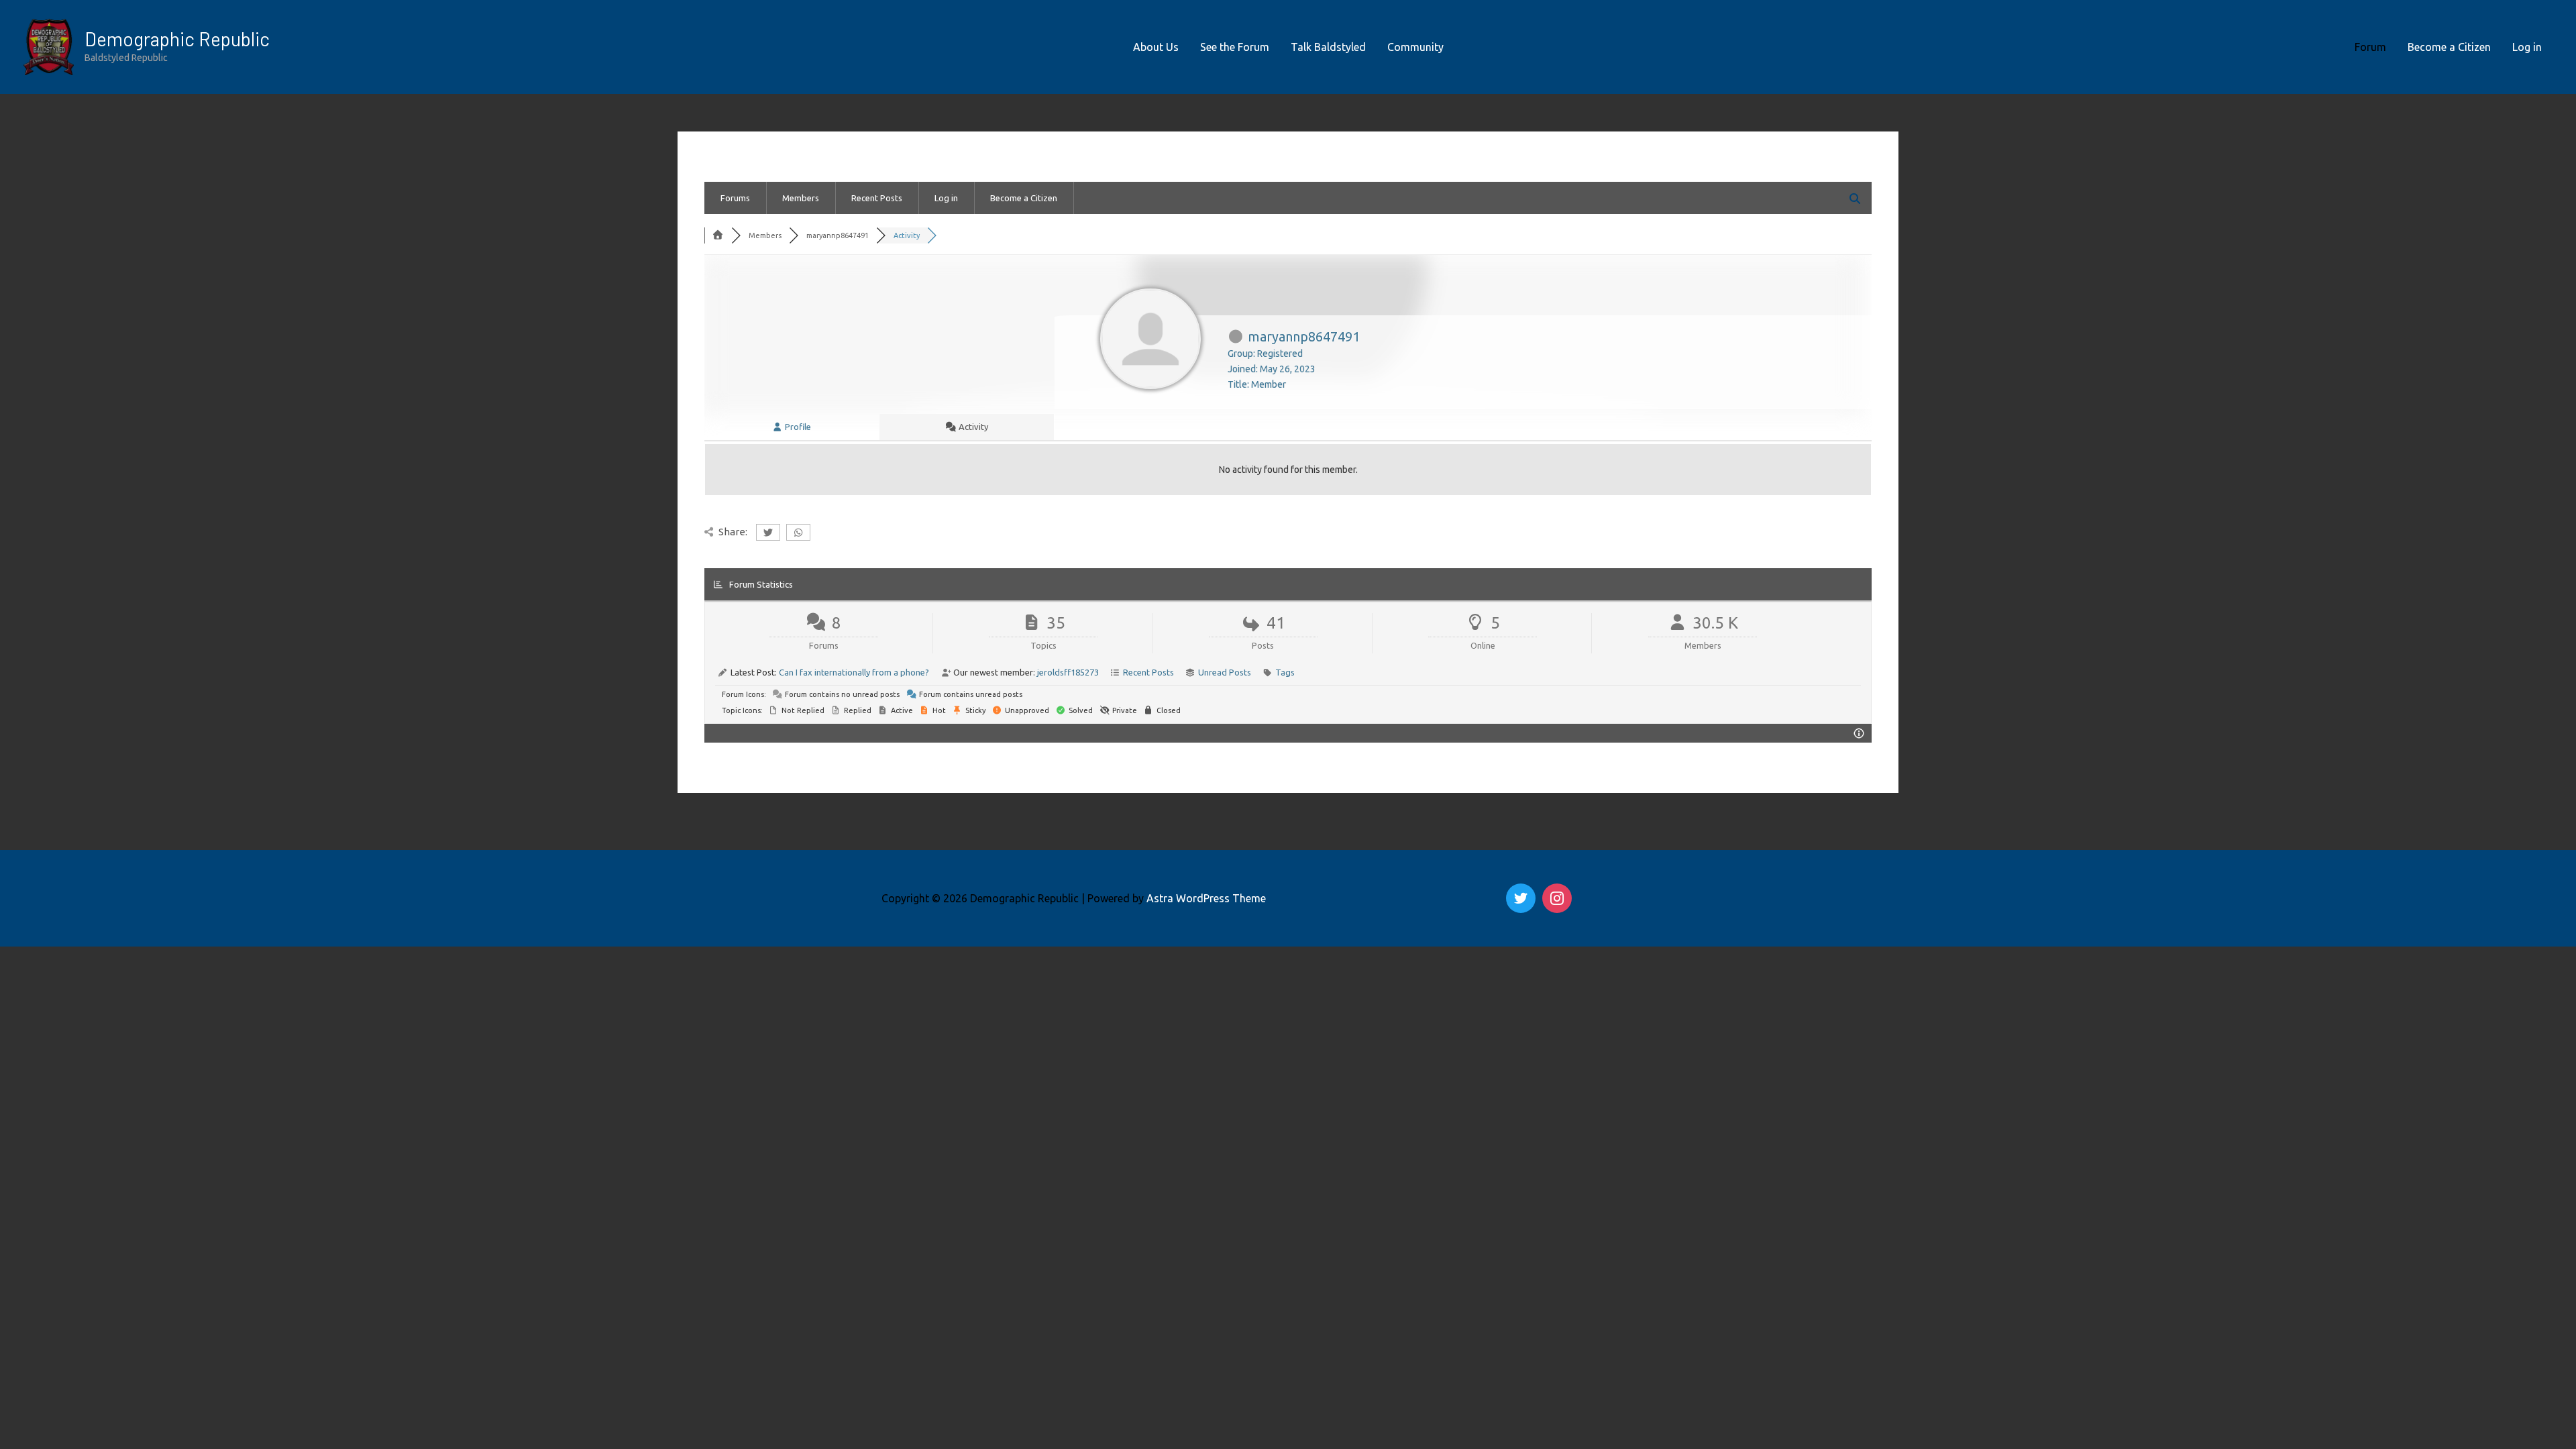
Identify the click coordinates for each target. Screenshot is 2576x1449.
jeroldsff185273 (1068, 672)
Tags (1285, 672)
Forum (2370, 47)
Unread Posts (1225, 672)
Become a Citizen (2449, 47)
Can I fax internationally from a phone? (854, 672)
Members (801, 198)
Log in (2527, 47)
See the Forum (1235, 47)
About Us (1156, 47)
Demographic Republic (177, 39)
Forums (735, 198)
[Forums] (718, 235)
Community (1415, 47)
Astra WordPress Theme (1206, 898)
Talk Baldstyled (1328, 47)
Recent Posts (877, 198)
